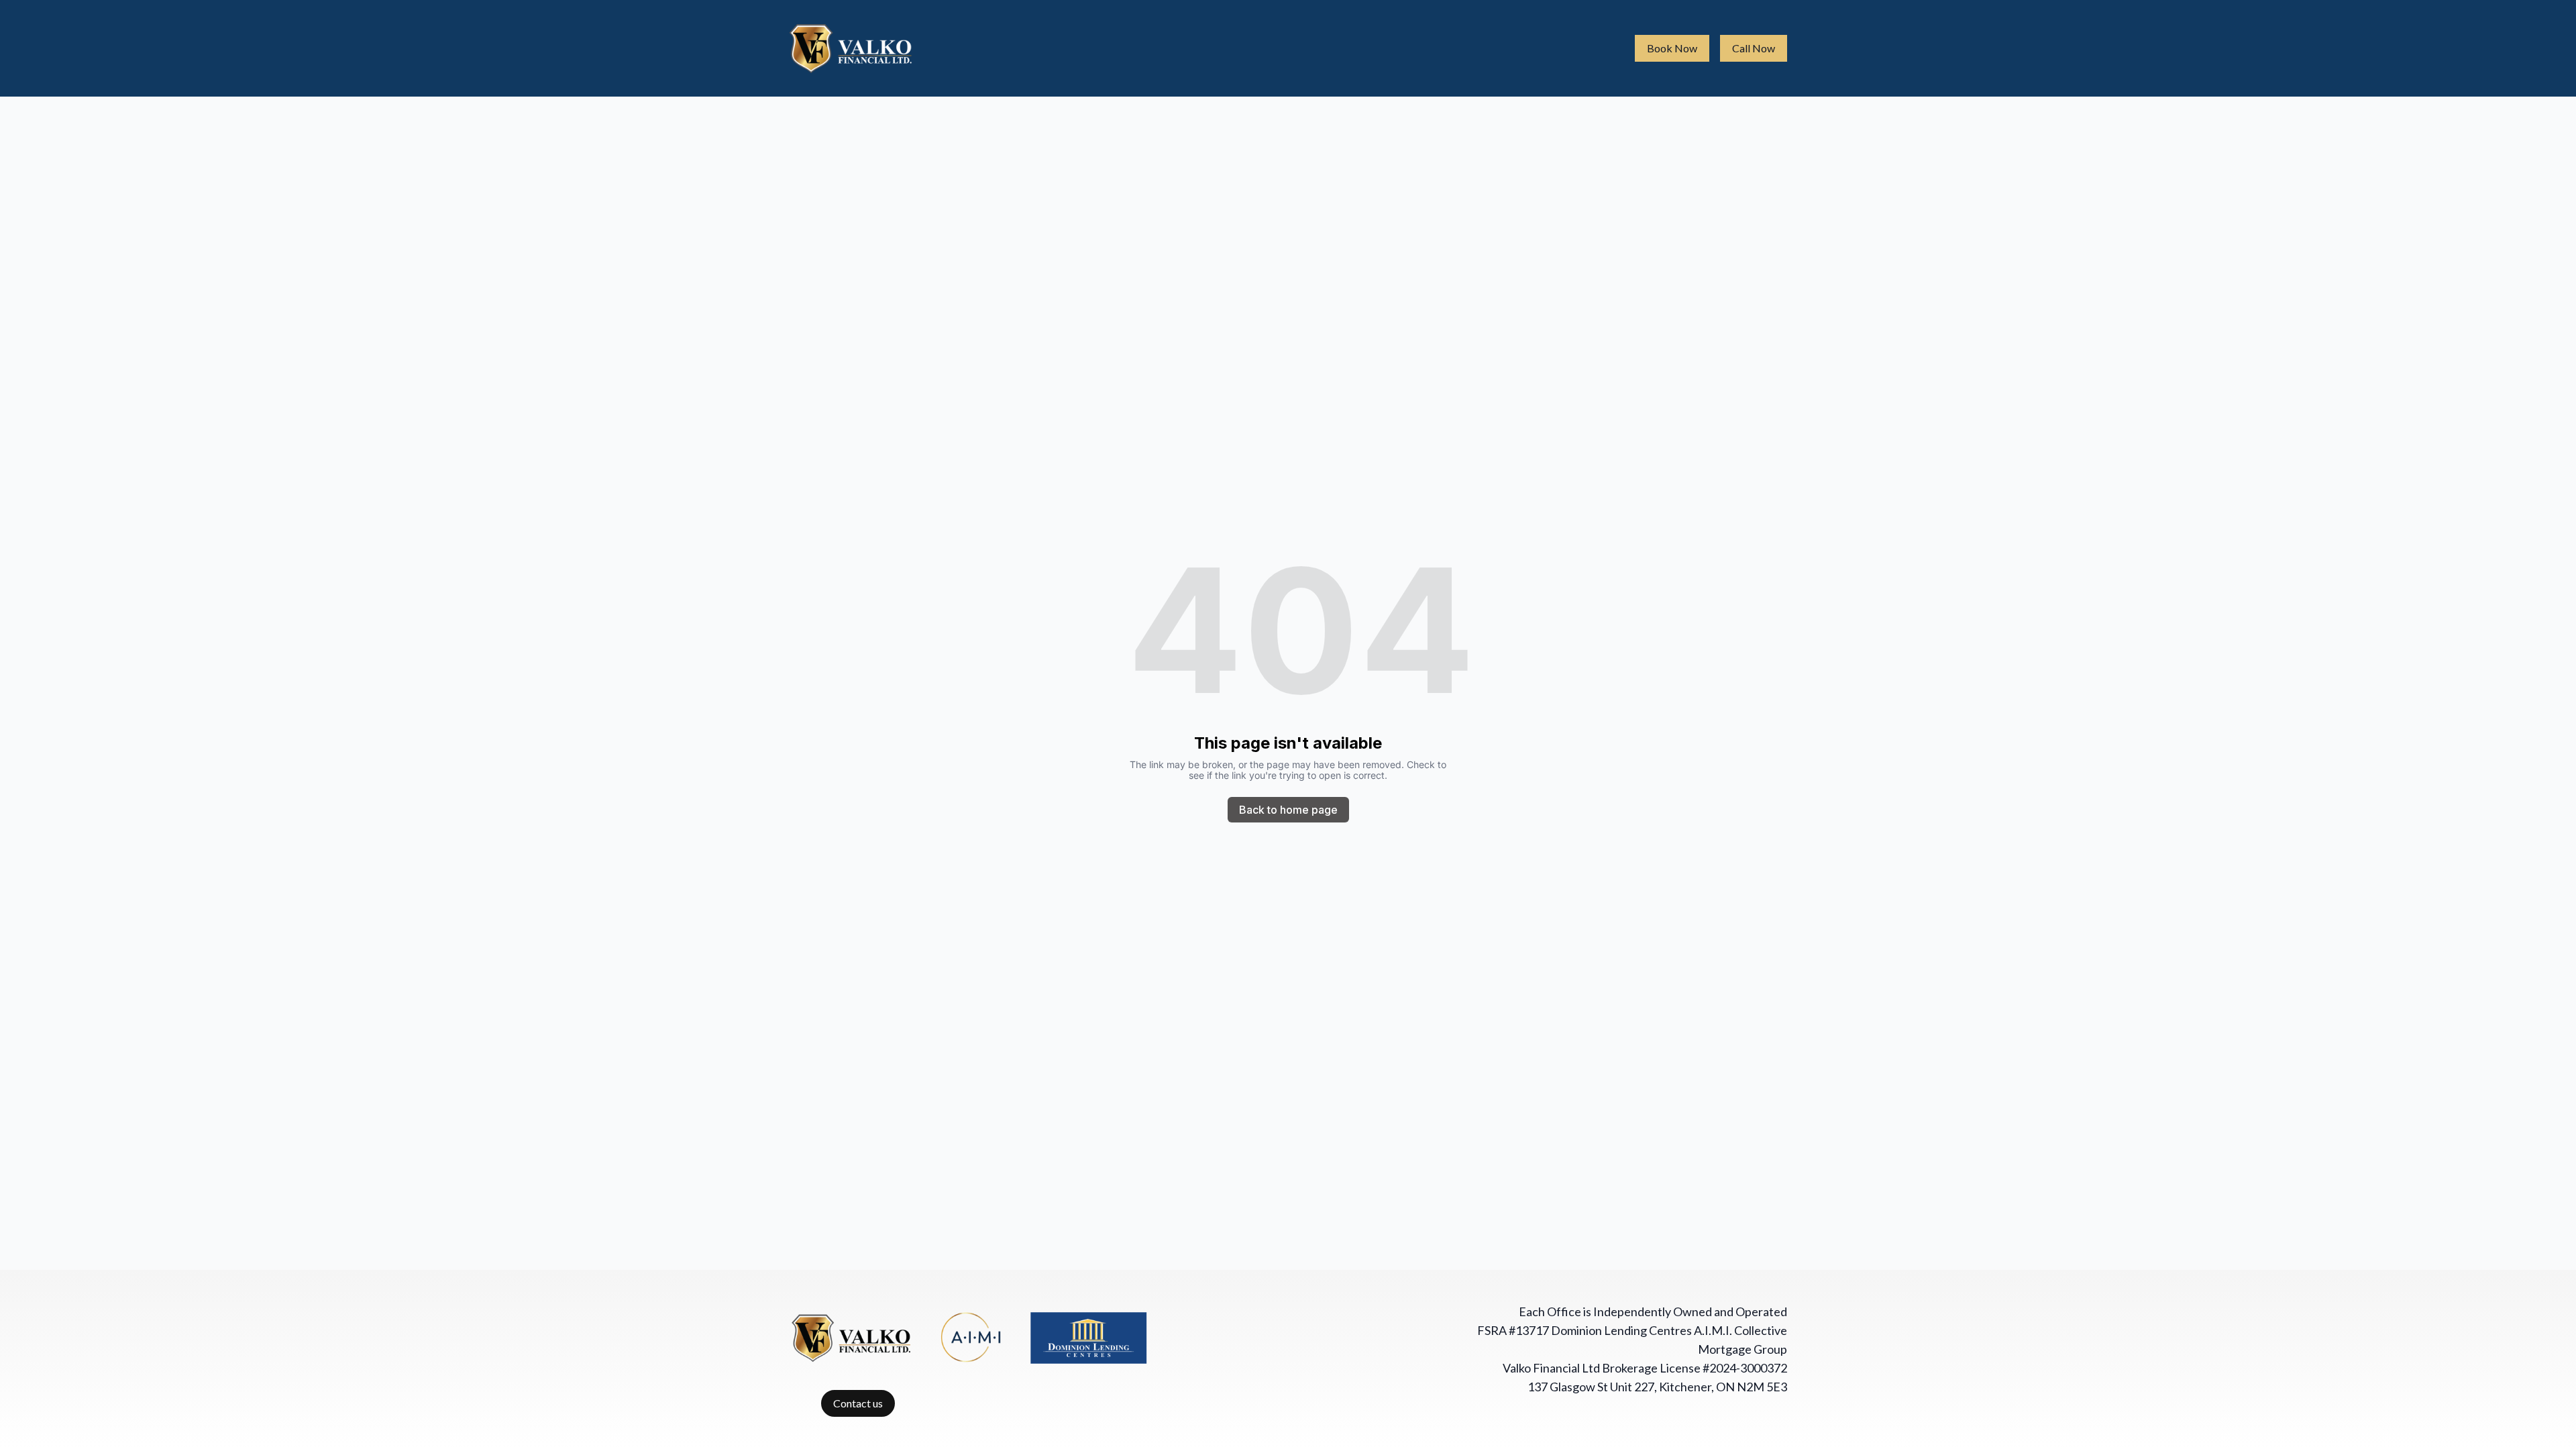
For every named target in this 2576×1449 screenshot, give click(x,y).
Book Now (1672, 48)
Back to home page (1288, 810)
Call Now (1754, 48)
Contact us (858, 1403)
